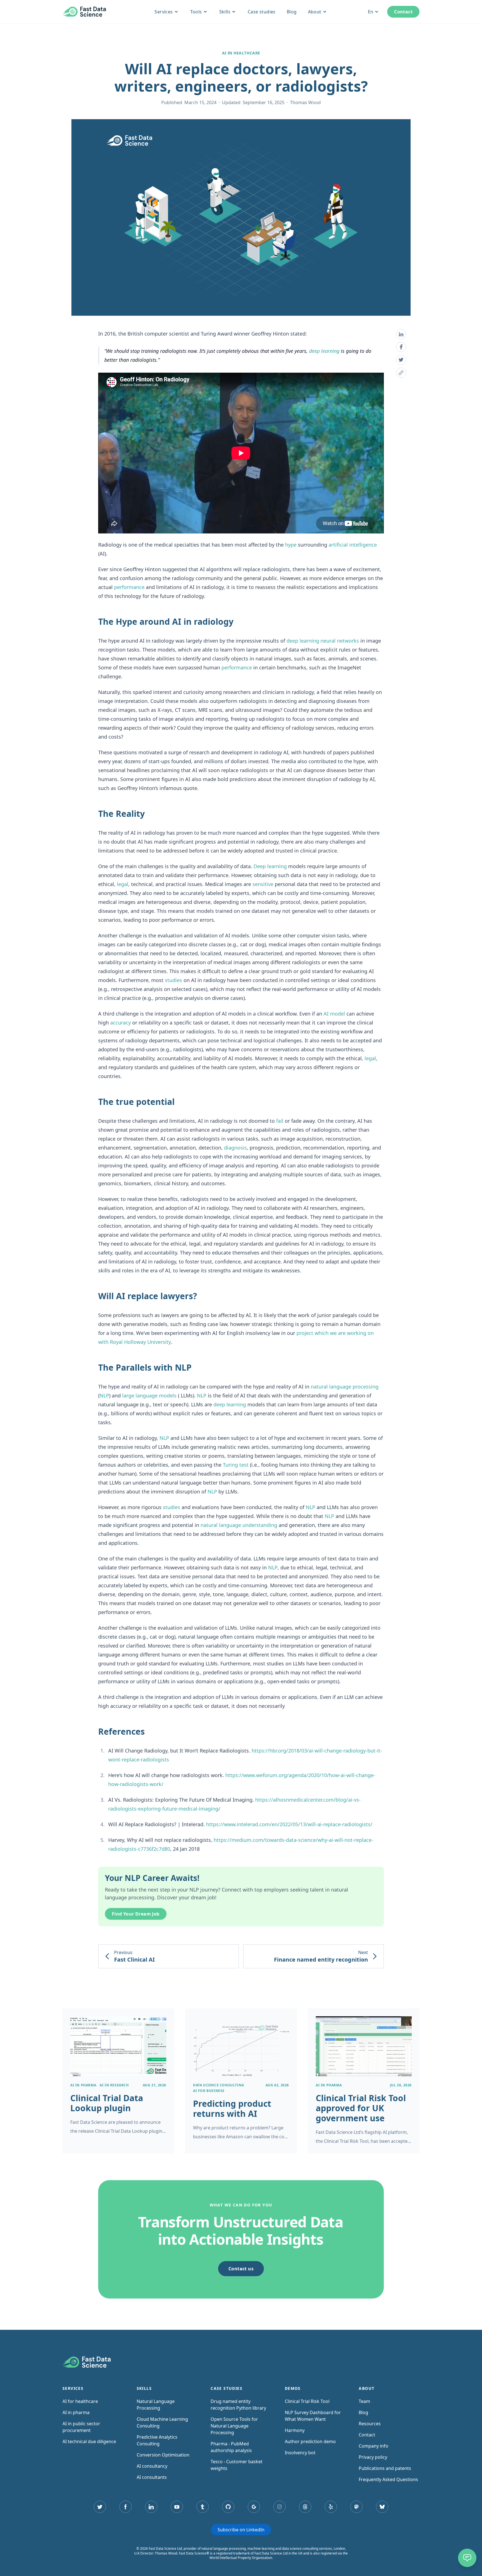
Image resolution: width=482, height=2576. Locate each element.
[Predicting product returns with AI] (241, 2081)
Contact (403, 12)
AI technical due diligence (89, 2441)
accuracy (120, 1023)
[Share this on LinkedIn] (401, 334)
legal (123, 884)
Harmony (295, 2430)
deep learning (324, 351)
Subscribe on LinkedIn (241, 2530)
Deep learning (270, 866)
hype (291, 545)
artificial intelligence (353, 545)
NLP (104, 1395)
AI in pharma (76, 2412)
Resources (370, 2424)
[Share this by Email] (401, 373)
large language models (149, 1395)
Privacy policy (373, 2457)
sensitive (263, 884)
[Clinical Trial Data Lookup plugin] (118, 2081)
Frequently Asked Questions (388, 2479)
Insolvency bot (300, 2453)
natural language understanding (239, 1525)
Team (364, 2401)
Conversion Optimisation (163, 2455)
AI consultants (152, 2477)
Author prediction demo (310, 2441)
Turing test (236, 1465)
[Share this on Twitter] (401, 360)
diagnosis (235, 1148)
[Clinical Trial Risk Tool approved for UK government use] (364, 2081)
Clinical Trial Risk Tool (307, 2401)
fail (280, 1121)
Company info (373, 2446)
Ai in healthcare (241, 53)
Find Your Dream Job (136, 1914)
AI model (334, 1014)
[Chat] (467, 2558)
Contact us (241, 2269)
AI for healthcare (80, 2401)
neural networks (340, 641)
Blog (292, 12)
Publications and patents (385, 2468)
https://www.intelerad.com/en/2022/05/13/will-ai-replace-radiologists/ (289, 1824)
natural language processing (345, 1387)
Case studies (262, 12)
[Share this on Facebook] (401, 347)
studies (173, 980)
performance (129, 587)
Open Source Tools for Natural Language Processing (234, 2426)
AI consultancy (152, 2466)
